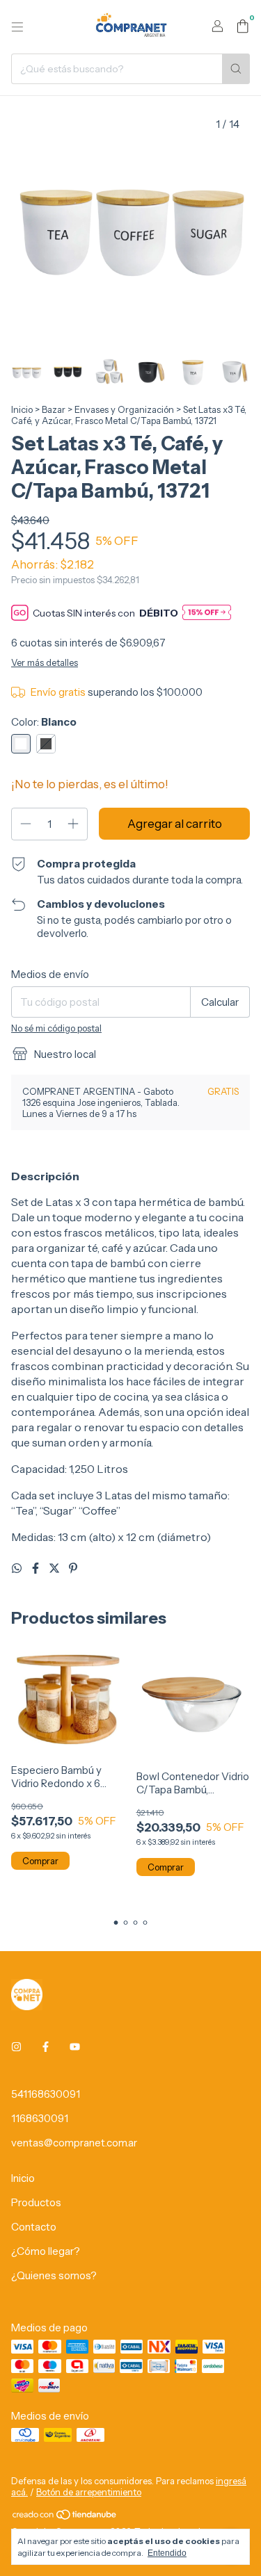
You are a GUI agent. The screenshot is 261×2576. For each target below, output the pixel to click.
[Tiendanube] (65, 2517)
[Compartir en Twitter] (55, 1568)
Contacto (34, 2227)
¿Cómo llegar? (46, 2251)
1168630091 (40, 2118)
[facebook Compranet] (46, 2047)
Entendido (167, 2553)
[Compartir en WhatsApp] (18, 1568)
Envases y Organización (124, 409)
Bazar (54, 409)
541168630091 (46, 2094)
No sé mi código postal (56, 1028)
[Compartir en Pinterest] (73, 1568)
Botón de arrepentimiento (89, 2492)
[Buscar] (236, 69)
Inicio (22, 409)
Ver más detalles (45, 662)
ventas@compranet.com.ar (74, 2143)
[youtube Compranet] (75, 2047)
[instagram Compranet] (16, 2047)
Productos (36, 2202)
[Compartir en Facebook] (37, 1568)
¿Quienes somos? (54, 2275)
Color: (44, 722)
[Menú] (17, 27)
